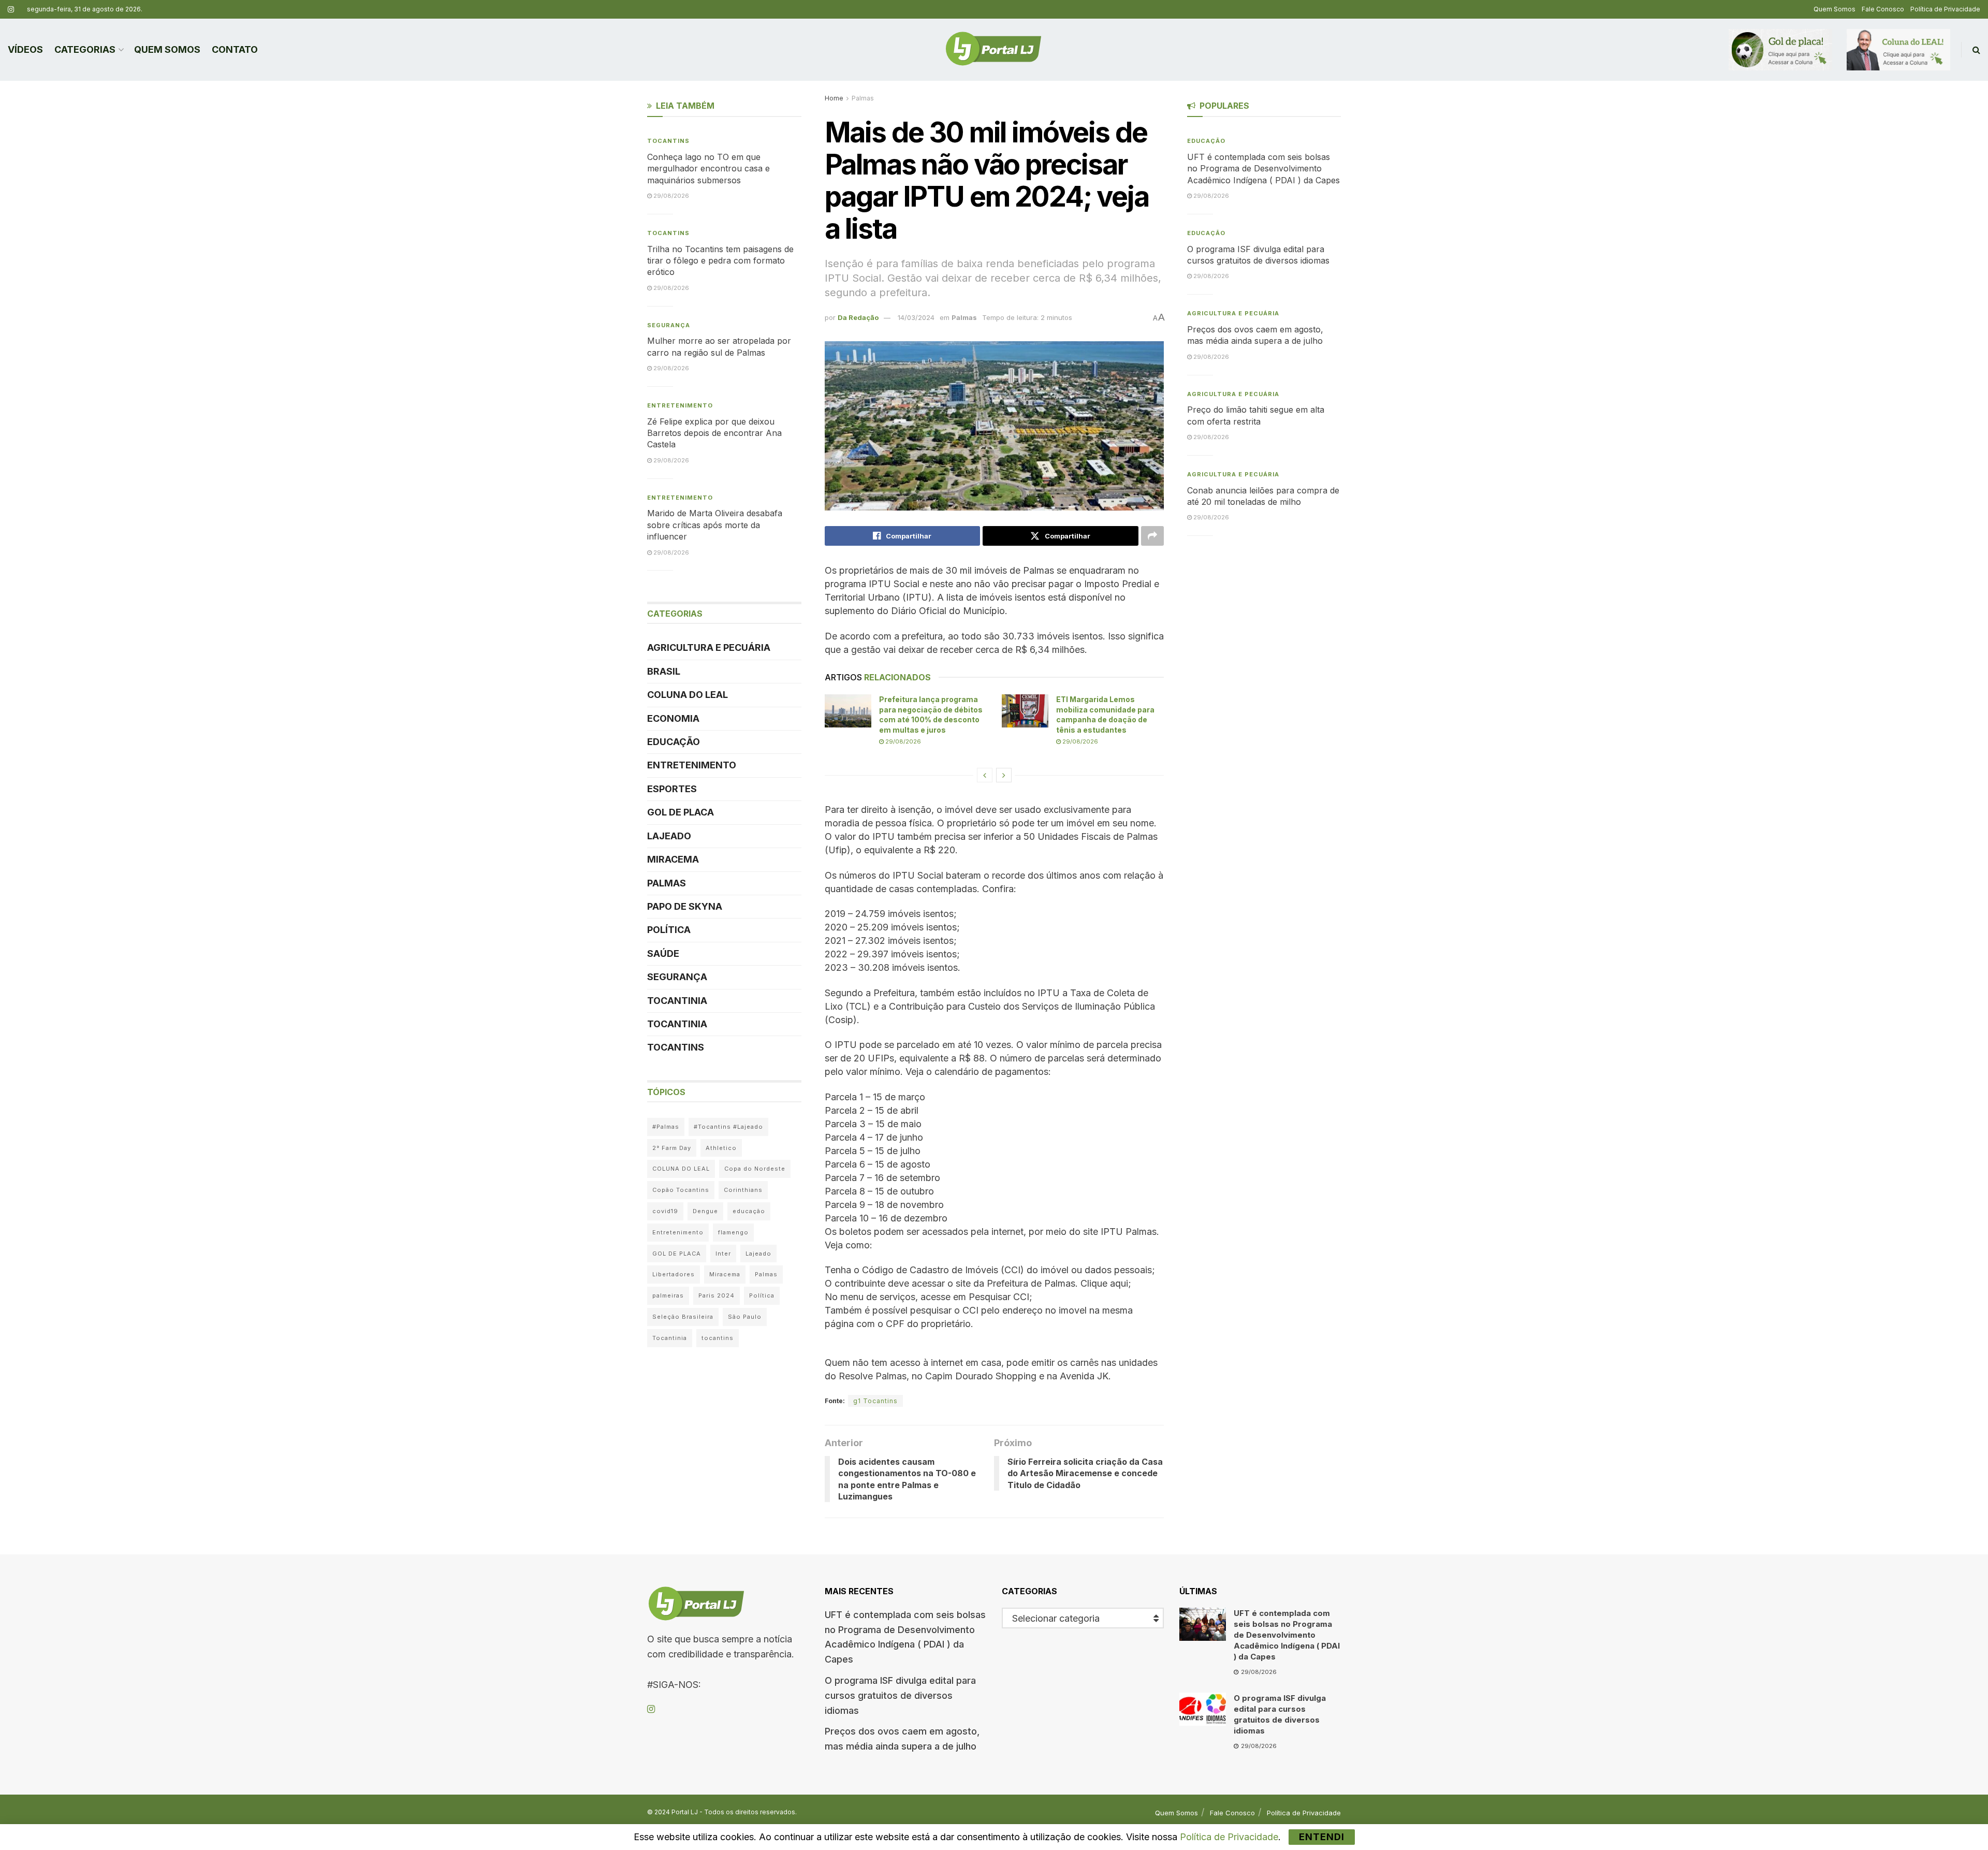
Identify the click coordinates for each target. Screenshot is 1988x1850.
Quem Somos (1834, 9)
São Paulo (745, 1317)
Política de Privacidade (1945, 9)
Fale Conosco (1883, 9)
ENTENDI (1322, 1837)
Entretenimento (680, 405)
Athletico (721, 1148)
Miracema (673, 859)
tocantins (718, 1338)
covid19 (665, 1211)
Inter (723, 1254)
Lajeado (669, 836)
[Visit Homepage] (993, 50)
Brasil (664, 671)
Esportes (672, 789)
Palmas (863, 98)
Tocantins (668, 141)
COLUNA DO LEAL (688, 695)
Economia (673, 718)
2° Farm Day (672, 1148)
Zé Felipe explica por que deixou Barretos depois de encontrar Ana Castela (714, 433)
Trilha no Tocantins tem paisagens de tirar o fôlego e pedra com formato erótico (720, 261)
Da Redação (858, 317)
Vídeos (25, 49)
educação (749, 1211)
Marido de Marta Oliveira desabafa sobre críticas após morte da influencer (715, 525)
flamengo (733, 1232)
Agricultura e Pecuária (709, 647)
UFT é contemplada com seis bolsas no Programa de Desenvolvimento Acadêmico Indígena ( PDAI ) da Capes (1263, 169)
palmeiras (668, 1295)
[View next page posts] (1004, 775)
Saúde (663, 953)
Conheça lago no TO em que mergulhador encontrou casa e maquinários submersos (708, 169)
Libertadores (674, 1274)
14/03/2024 (916, 317)
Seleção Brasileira (683, 1317)
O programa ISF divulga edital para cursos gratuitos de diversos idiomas (900, 1695)
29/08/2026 (902, 741)
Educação (674, 742)
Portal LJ (685, 1812)
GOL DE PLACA (681, 812)
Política (669, 930)
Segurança (669, 325)
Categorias (85, 49)
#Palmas (666, 1127)
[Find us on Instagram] (11, 10)
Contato (235, 49)
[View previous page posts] (985, 775)
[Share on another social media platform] (1152, 536)
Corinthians (743, 1190)
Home (834, 98)
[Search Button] (1976, 50)
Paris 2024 (717, 1295)
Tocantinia (677, 1001)
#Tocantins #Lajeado (728, 1127)
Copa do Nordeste (755, 1169)
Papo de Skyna (685, 906)
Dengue (705, 1211)
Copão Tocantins (681, 1190)
